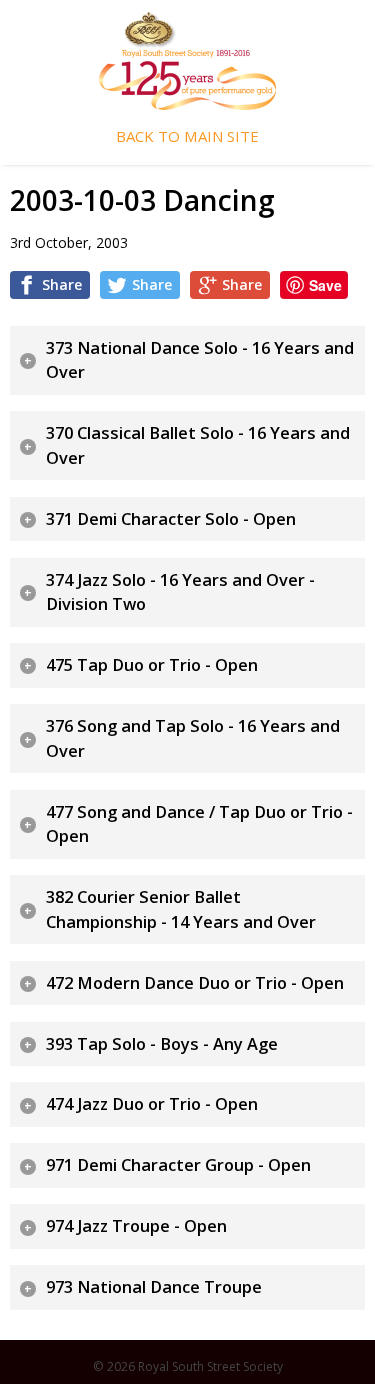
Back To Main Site (187, 136)
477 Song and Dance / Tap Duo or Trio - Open (199, 824)
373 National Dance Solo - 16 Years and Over (200, 360)
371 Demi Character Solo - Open (171, 519)
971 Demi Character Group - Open (178, 1165)
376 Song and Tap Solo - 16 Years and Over (193, 738)
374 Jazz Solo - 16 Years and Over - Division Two (180, 592)
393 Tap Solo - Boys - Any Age (162, 1044)
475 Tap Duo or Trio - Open (152, 665)
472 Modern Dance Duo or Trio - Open (195, 983)
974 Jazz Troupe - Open (136, 1226)
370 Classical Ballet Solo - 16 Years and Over (198, 445)
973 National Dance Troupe (154, 1287)
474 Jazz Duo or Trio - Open (152, 1104)
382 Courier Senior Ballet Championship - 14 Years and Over (181, 909)
